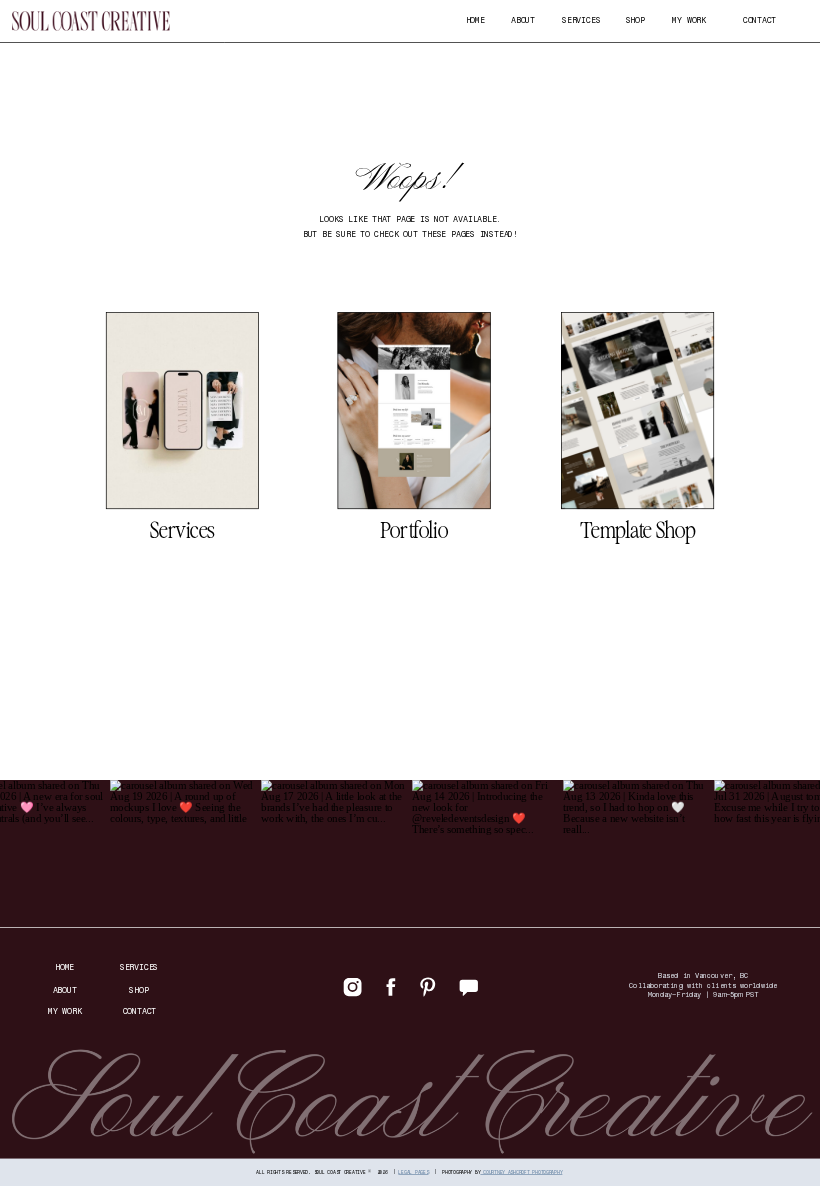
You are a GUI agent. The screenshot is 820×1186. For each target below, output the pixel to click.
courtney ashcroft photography (521, 1171)
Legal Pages (413, 1171)
